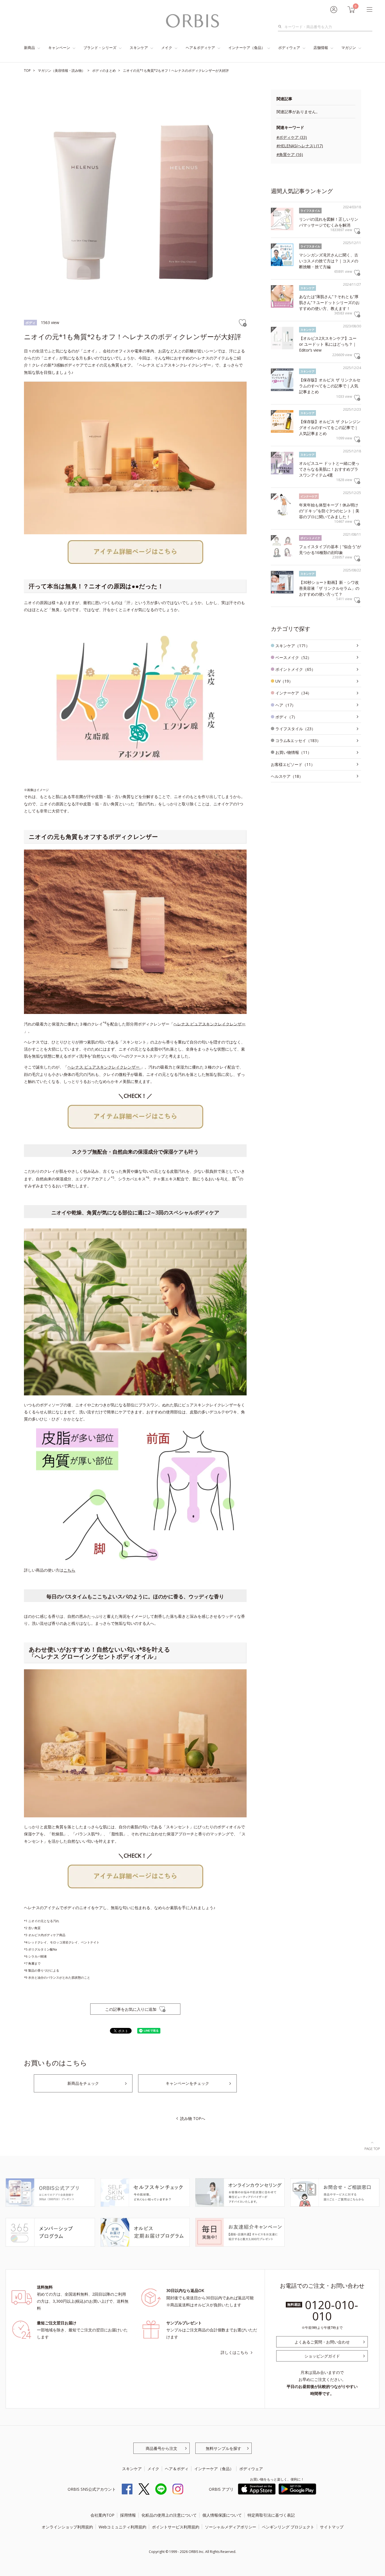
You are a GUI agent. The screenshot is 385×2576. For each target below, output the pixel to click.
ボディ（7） (286, 717)
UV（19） (284, 681)
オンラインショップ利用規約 (67, 2527)
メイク (167, 48)
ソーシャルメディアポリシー (231, 2527)
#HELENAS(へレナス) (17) (300, 146)
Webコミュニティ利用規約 (122, 2527)
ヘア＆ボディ (177, 2469)
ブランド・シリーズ (100, 48)
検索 (281, 27)
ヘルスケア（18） (287, 776)
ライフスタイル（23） (295, 729)
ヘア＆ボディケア (200, 48)
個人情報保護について (222, 2515)
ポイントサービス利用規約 (176, 2527)
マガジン (349, 48)
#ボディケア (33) (292, 137)
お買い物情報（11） (293, 752)
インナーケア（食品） (247, 48)
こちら (69, 1570)
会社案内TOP (102, 2515)
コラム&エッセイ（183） (298, 740)
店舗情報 (321, 48)
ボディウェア (289, 48)
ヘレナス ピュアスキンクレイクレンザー (209, 1024)
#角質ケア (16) (290, 154)
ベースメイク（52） (293, 657)
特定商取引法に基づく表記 (271, 2515)
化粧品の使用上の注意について (169, 2515)
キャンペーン (59, 48)
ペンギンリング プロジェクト (288, 2527)
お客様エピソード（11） (293, 764)
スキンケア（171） (293, 646)
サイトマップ (332, 2527)
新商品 (29, 48)
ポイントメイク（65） (295, 669)
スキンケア (139, 48)
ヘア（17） (286, 705)
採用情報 (128, 2515)
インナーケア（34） (293, 693)
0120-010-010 (332, 2310)
